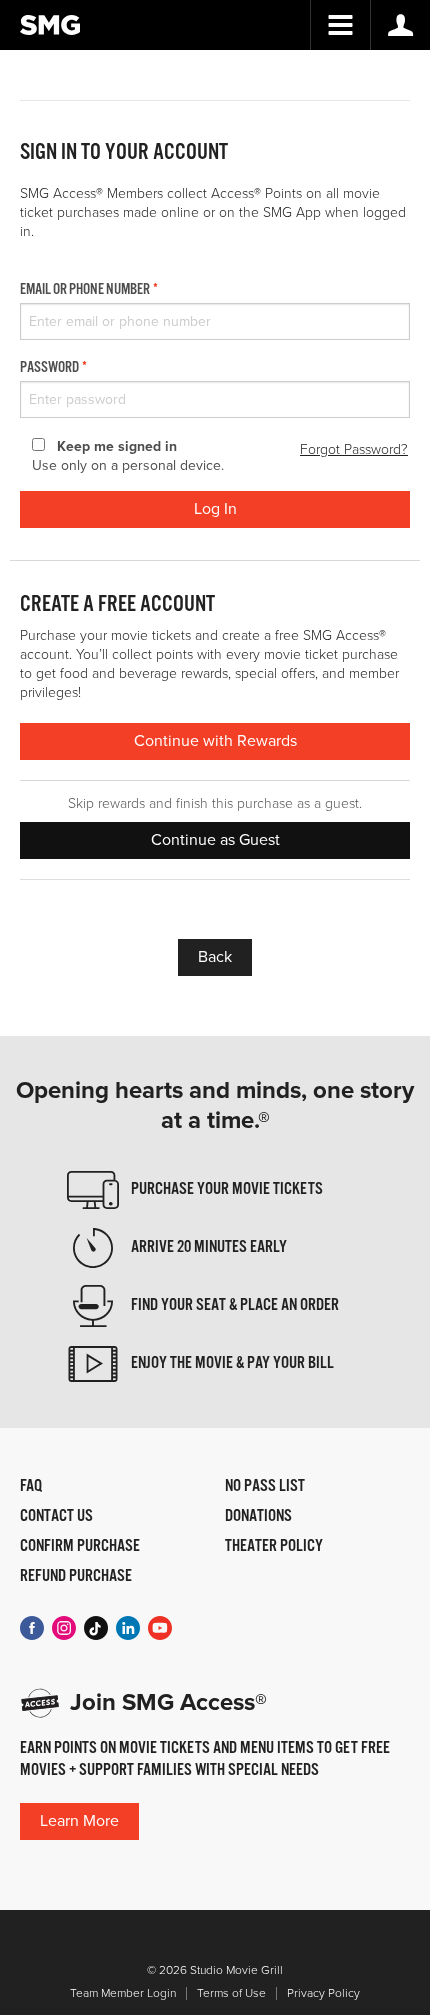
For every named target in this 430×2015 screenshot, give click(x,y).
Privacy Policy (323, 1993)
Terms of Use (231, 1993)
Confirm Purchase (80, 1547)
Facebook (32, 1628)
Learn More (79, 1821)
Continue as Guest (215, 840)
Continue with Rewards (215, 741)
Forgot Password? (354, 449)
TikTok (96, 1628)
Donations (258, 1517)
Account (400, 25)
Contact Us (56, 1517)
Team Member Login (123, 1993)
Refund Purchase (76, 1577)
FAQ (31, 1487)
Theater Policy (274, 1547)
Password (49, 368)
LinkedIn (128, 1628)
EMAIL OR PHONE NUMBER (85, 290)
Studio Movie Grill (50, 25)
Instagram (64, 1628)
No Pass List (265, 1487)
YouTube (160, 1628)
